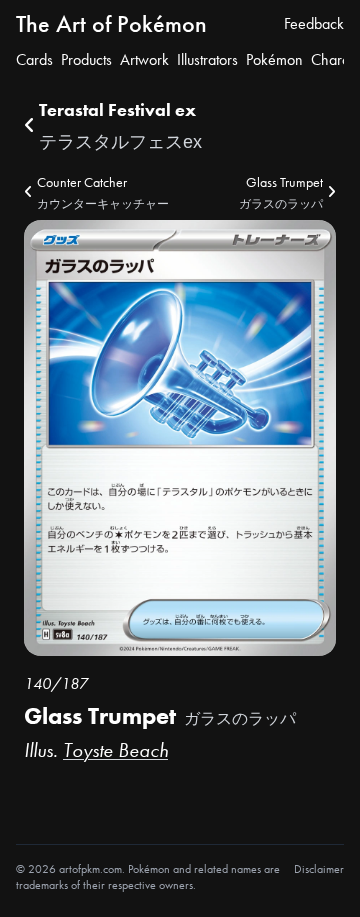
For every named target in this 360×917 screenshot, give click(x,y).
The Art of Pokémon (111, 23)
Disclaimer (319, 869)
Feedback (314, 23)
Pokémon (274, 59)
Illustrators (207, 59)
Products (86, 59)
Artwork (144, 59)
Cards (34, 59)
